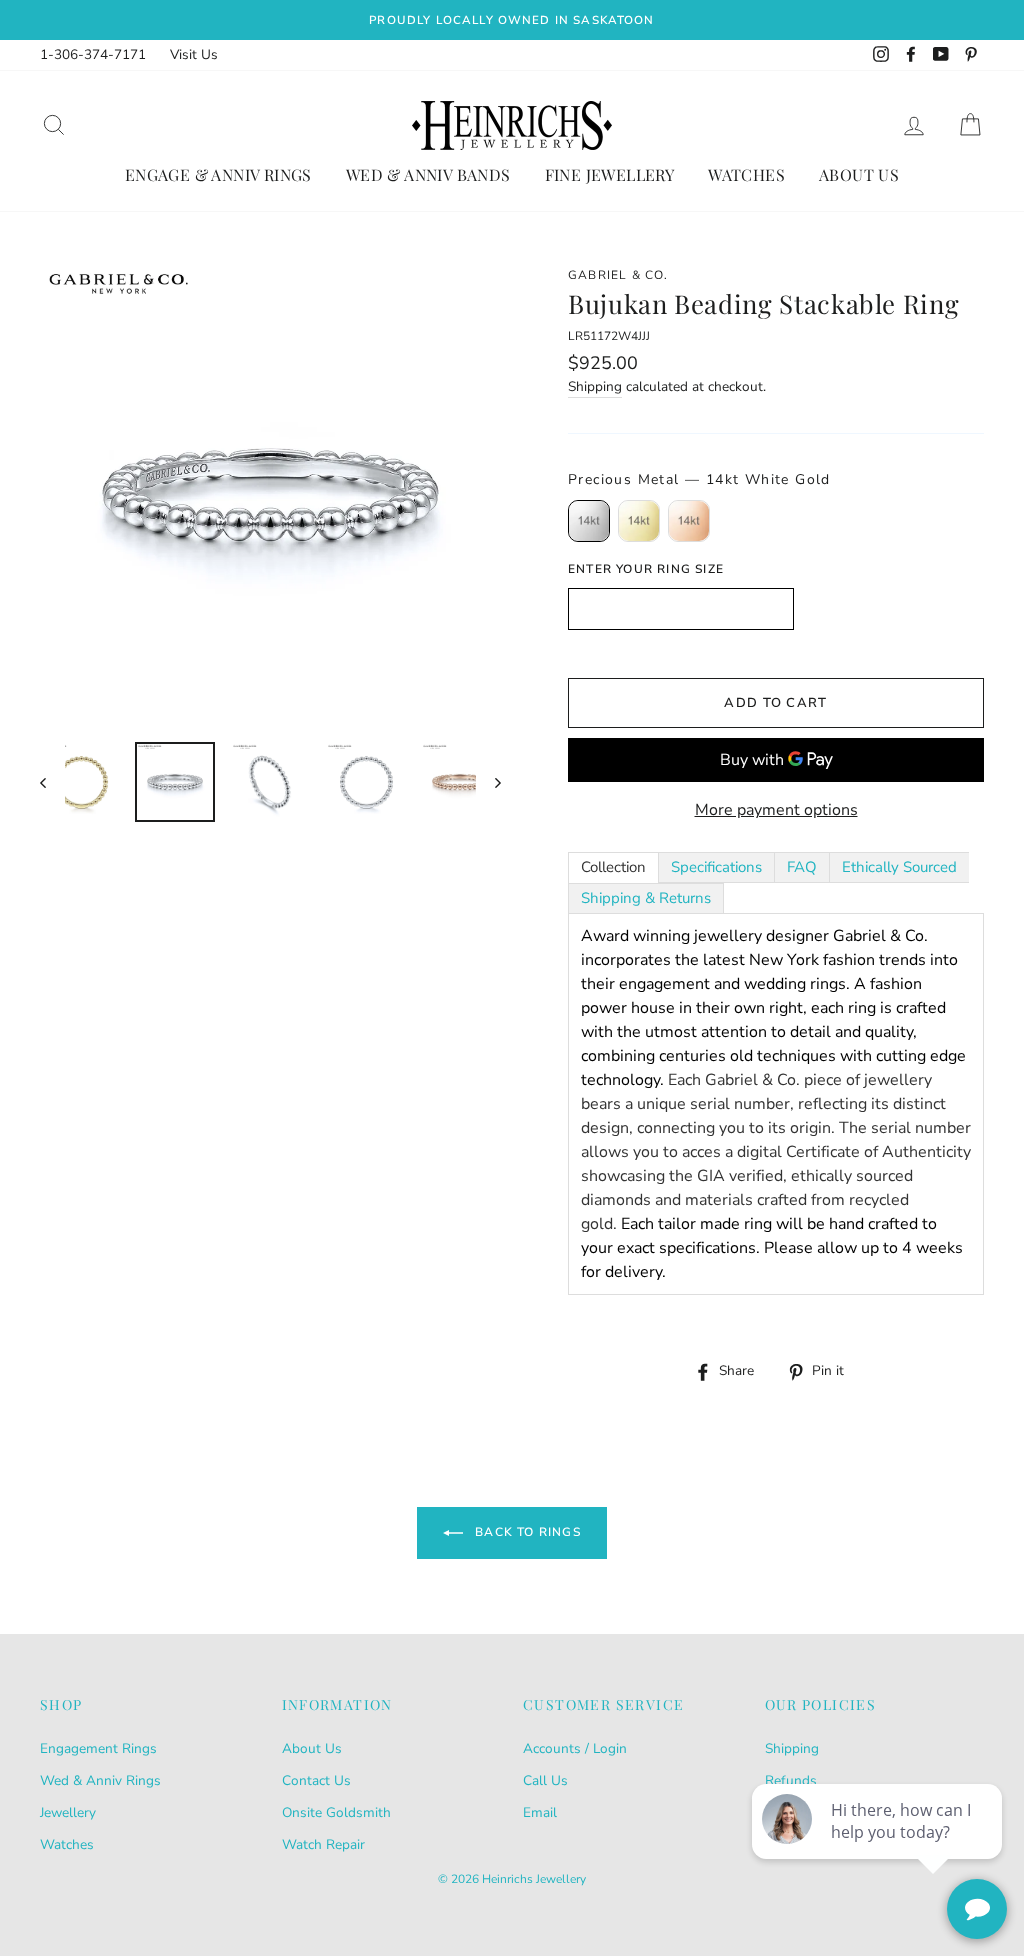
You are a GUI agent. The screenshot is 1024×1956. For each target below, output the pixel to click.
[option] (512, 20)
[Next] (488, 782)
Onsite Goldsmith (336, 1812)
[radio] (589, 521)
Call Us (545, 1780)
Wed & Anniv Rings (100, 1780)
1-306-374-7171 (93, 54)
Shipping (595, 386)
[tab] (613, 867)
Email (540, 1812)
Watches (746, 174)
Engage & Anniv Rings (218, 174)
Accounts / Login (575, 1748)
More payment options (776, 810)
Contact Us (316, 1780)
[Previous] (52, 782)
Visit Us (194, 54)
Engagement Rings (98, 1748)
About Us (859, 174)
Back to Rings (526, 1532)
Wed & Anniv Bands (428, 174)
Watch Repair (323, 1844)
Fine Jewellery (610, 174)
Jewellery (68, 1812)
